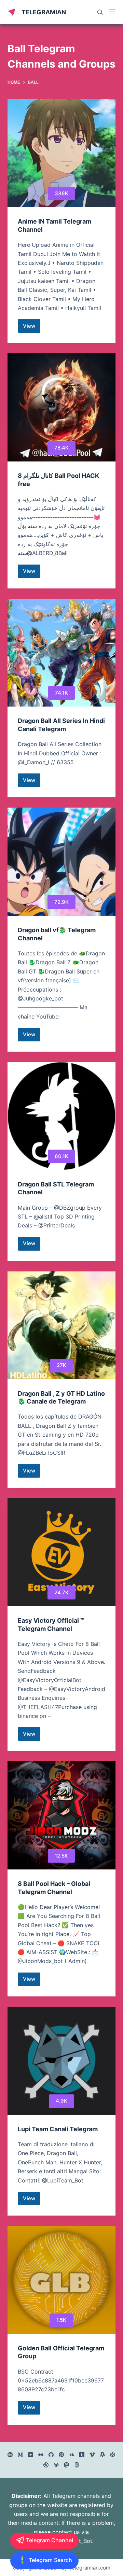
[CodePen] (113, 2455)
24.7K (61, 1592)
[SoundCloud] (72, 2455)
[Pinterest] (61, 2455)
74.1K (61, 693)
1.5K (61, 2320)
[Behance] (10, 2455)
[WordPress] (102, 2455)
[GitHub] (51, 2455)
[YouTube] (31, 2455)
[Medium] (20, 2455)
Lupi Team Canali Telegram (58, 2129)
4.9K (61, 2101)
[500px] (77, 2465)
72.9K (61, 902)
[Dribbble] (46, 2465)
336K (61, 193)
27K (61, 1365)
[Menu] (112, 12)
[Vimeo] (92, 2455)
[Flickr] (41, 2455)
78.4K (61, 448)
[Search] (100, 12)
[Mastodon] (66, 2465)
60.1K (61, 1156)
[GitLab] (56, 2465)
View (32, 328)
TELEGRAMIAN (44, 12)
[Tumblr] (82, 2455)
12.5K (61, 1856)
